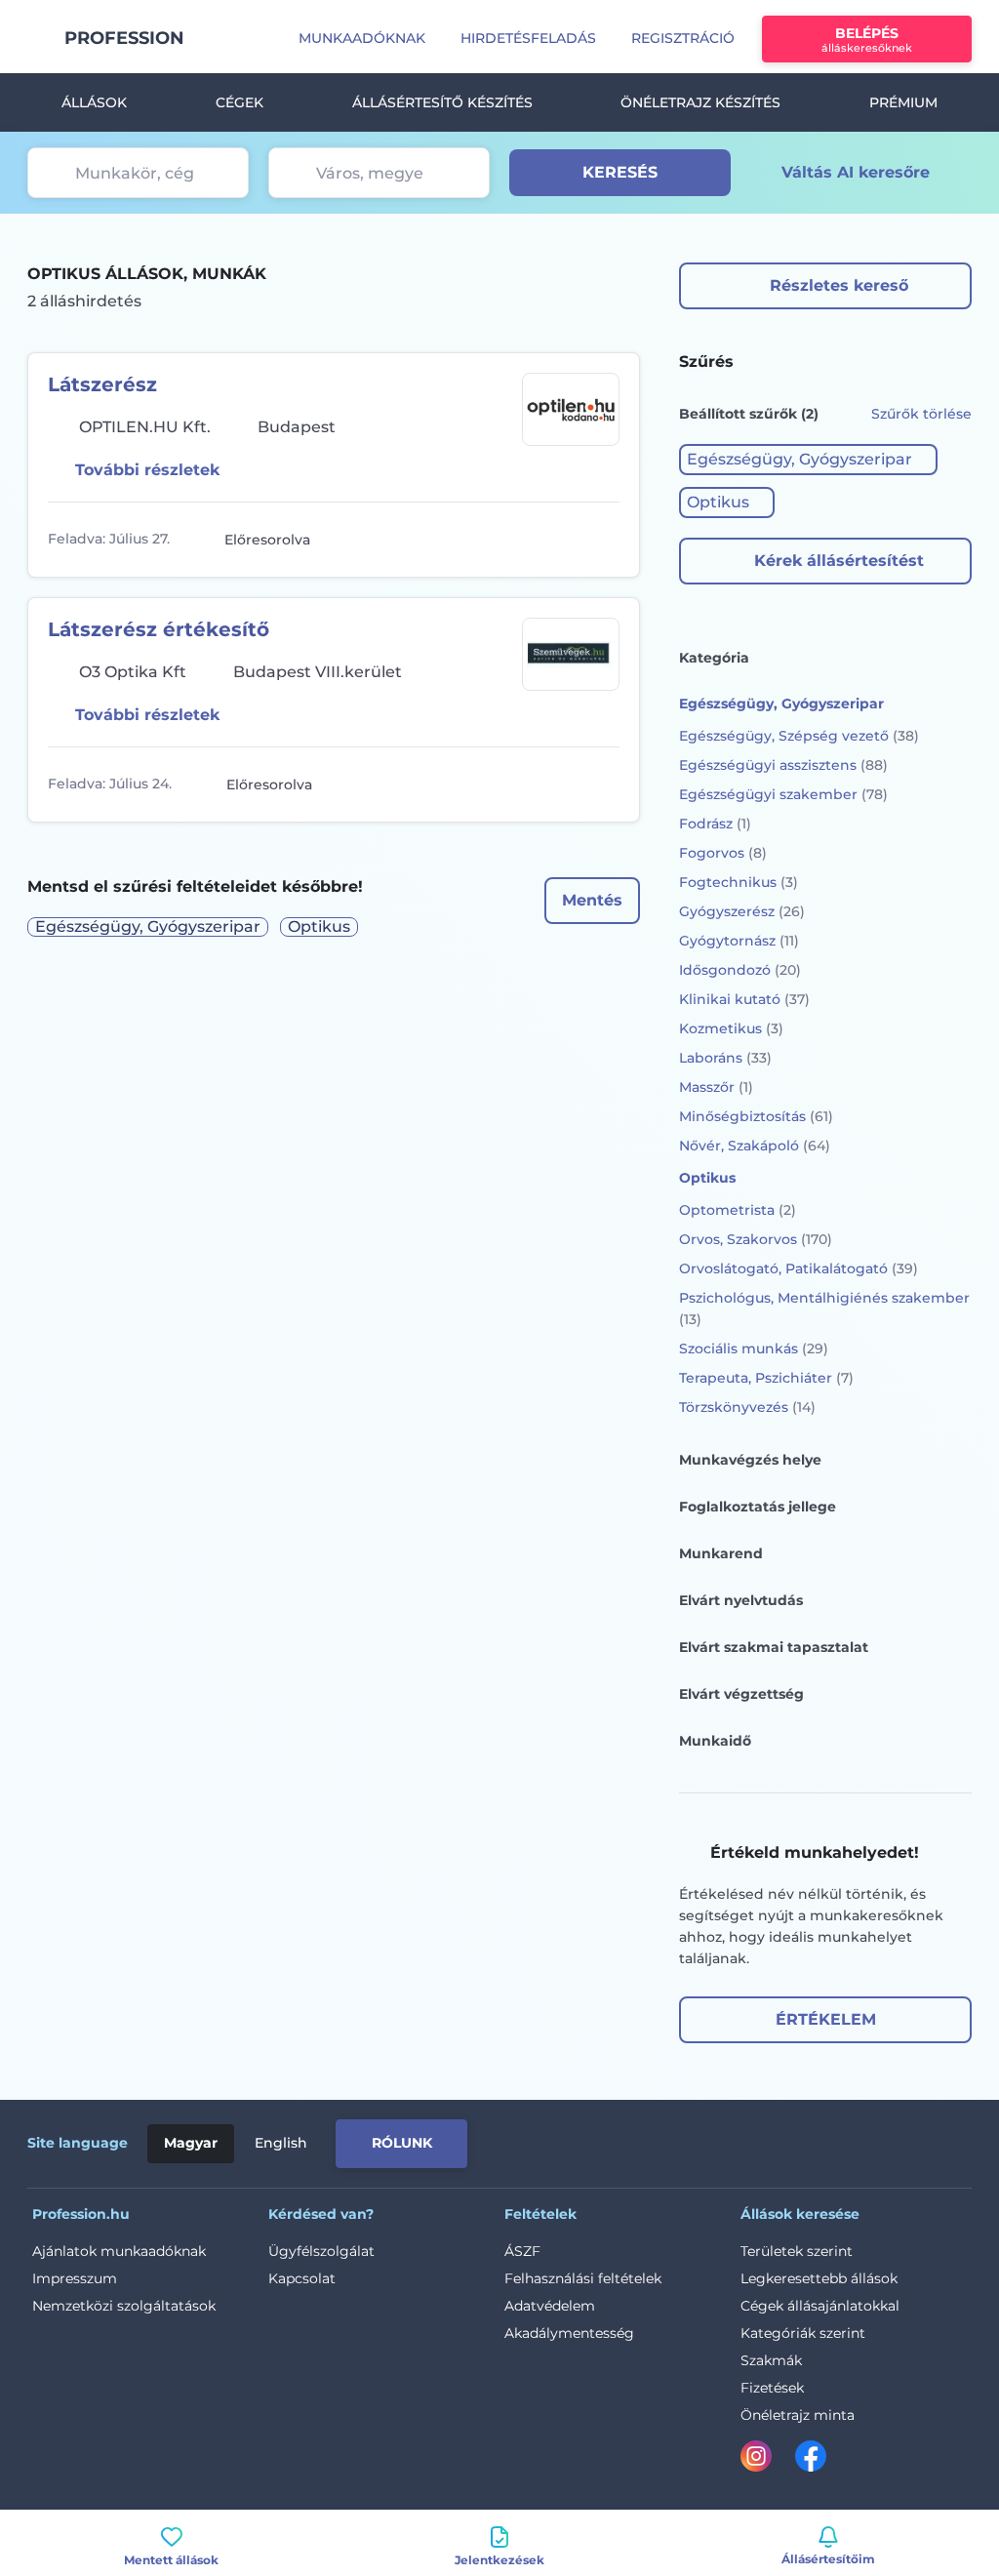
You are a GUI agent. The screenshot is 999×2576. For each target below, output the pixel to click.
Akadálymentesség (569, 2333)
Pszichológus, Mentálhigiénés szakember (824, 1308)
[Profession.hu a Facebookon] (811, 2460)
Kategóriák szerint (803, 2333)
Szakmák (771, 2360)
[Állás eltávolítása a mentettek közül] (602, 540)
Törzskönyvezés (747, 1407)
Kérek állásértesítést (839, 561)
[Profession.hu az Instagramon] (768, 2460)
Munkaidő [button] (715, 1741)
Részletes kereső (839, 285)
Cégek (240, 102)
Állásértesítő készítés (442, 102)
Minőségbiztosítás (756, 1116)
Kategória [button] (714, 658)
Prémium (903, 102)
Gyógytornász (739, 941)
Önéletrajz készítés (700, 102)
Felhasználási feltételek (583, 2278)
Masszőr (716, 1087)
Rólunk (402, 2143)
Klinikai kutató (744, 999)
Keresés (620, 172)
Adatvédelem (550, 2306)
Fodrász (715, 824)
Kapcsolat (302, 2278)
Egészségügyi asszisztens (783, 765)
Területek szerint (797, 2251)
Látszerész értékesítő (159, 629)
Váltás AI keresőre (856, 172)
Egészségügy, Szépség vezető (799, 736)
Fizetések (772, 2388)
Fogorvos (723, 853)
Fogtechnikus (739, 882)
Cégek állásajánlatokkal (820, 2306)
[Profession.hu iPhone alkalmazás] (751, 2140)
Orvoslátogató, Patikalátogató (799, 1268)
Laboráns (725, 1058)
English (281, 2143)
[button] (808, 460)
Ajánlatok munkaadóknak (119, 2251)
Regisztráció (683, 38)
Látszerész (102, 384)
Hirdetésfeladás (528, 38)
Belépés (867, 40)
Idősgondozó (740, 970)
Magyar (191, 2143)
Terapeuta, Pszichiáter (766, 1378)
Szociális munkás (754, 1348)
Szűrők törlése (921, 414)
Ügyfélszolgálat (321, 2251)
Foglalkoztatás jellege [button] (758, 1507)
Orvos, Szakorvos (756, 1239)
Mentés (592, 900)
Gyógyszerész (742, 911)
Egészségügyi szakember (783, 794)
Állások (94, 102)
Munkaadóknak (362, 38)
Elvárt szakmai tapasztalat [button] (774, 1647)
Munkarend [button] (721, 1553)
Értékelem (826, 2019)
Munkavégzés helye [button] (750, 1460)
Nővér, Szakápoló (755, 1146)
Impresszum (75, 2278)
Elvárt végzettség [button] (741, 1694)
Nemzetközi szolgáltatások (124, 2306)
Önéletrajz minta (798, 2415)
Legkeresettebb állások (819, 2278)
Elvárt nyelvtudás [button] (741, 1600)
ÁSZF (522, 2251)
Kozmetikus (731, 1028)
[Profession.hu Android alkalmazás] (890, 2140)
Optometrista (738, 1210)
